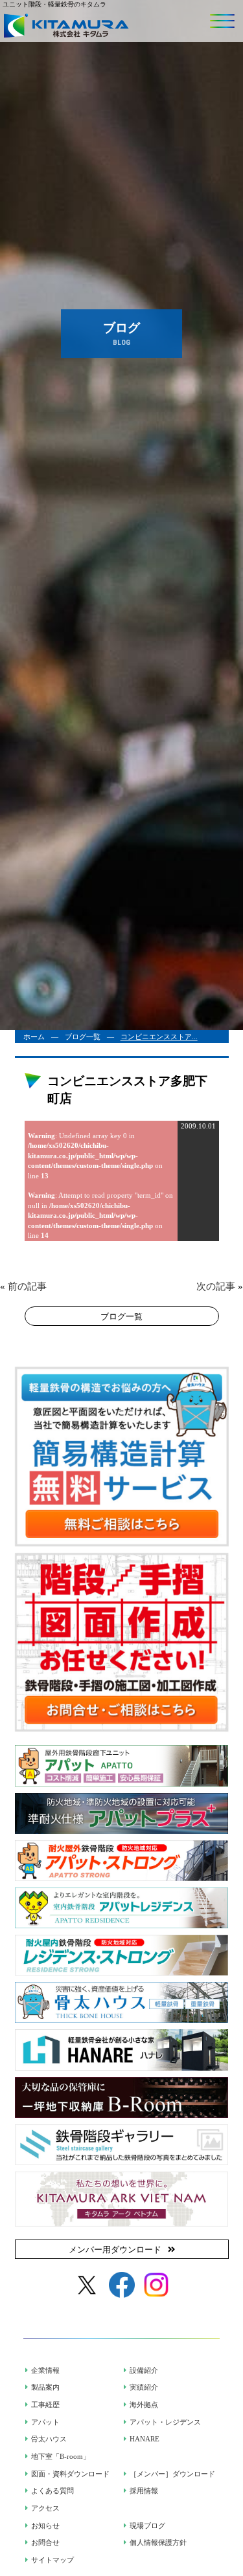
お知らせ (45, 2526)
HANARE (145, 2439)
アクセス (45, 2508)
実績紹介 (144, 2387)
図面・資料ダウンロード (70, 2474)
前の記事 (27, 1286)
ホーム (34, 1037)
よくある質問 (52, 2491)
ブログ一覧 (83, 1037)
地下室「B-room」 (61, 2456)
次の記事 (216, 1286)
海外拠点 (144, 2405)
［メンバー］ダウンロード (172, 2474)
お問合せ (45, 2542)
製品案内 (45, 2387)
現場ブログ (147, 2526)
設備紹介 (144, 2370)
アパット (45, 2422)
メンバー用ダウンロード (115, 2250)
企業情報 (45, 2370)
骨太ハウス (49, 2439)
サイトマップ (52, 2560)
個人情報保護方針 (158, 2542)
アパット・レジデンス (165, 2422)
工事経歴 (45, 2405)
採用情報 (144, 2491)
